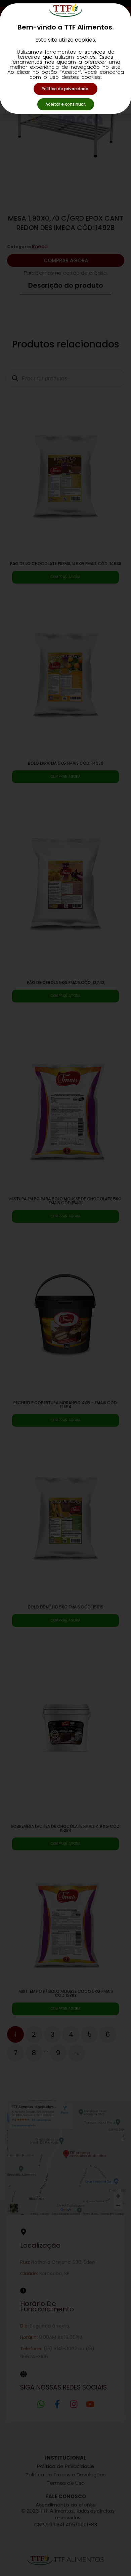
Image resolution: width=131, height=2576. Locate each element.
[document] (65, 1288)
